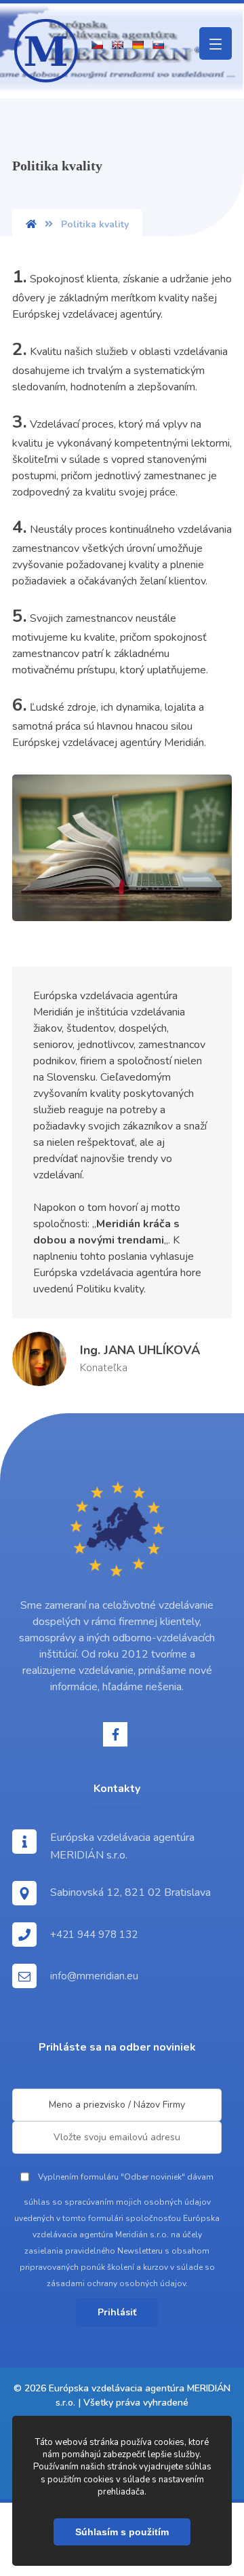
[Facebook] (115, 1734)
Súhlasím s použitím (122, 2532)
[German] (138, 45)
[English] (117, 45)
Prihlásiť (117, 2312)
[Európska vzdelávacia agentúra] (46, 51)
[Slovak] (158, 45)
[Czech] (97, 45)
